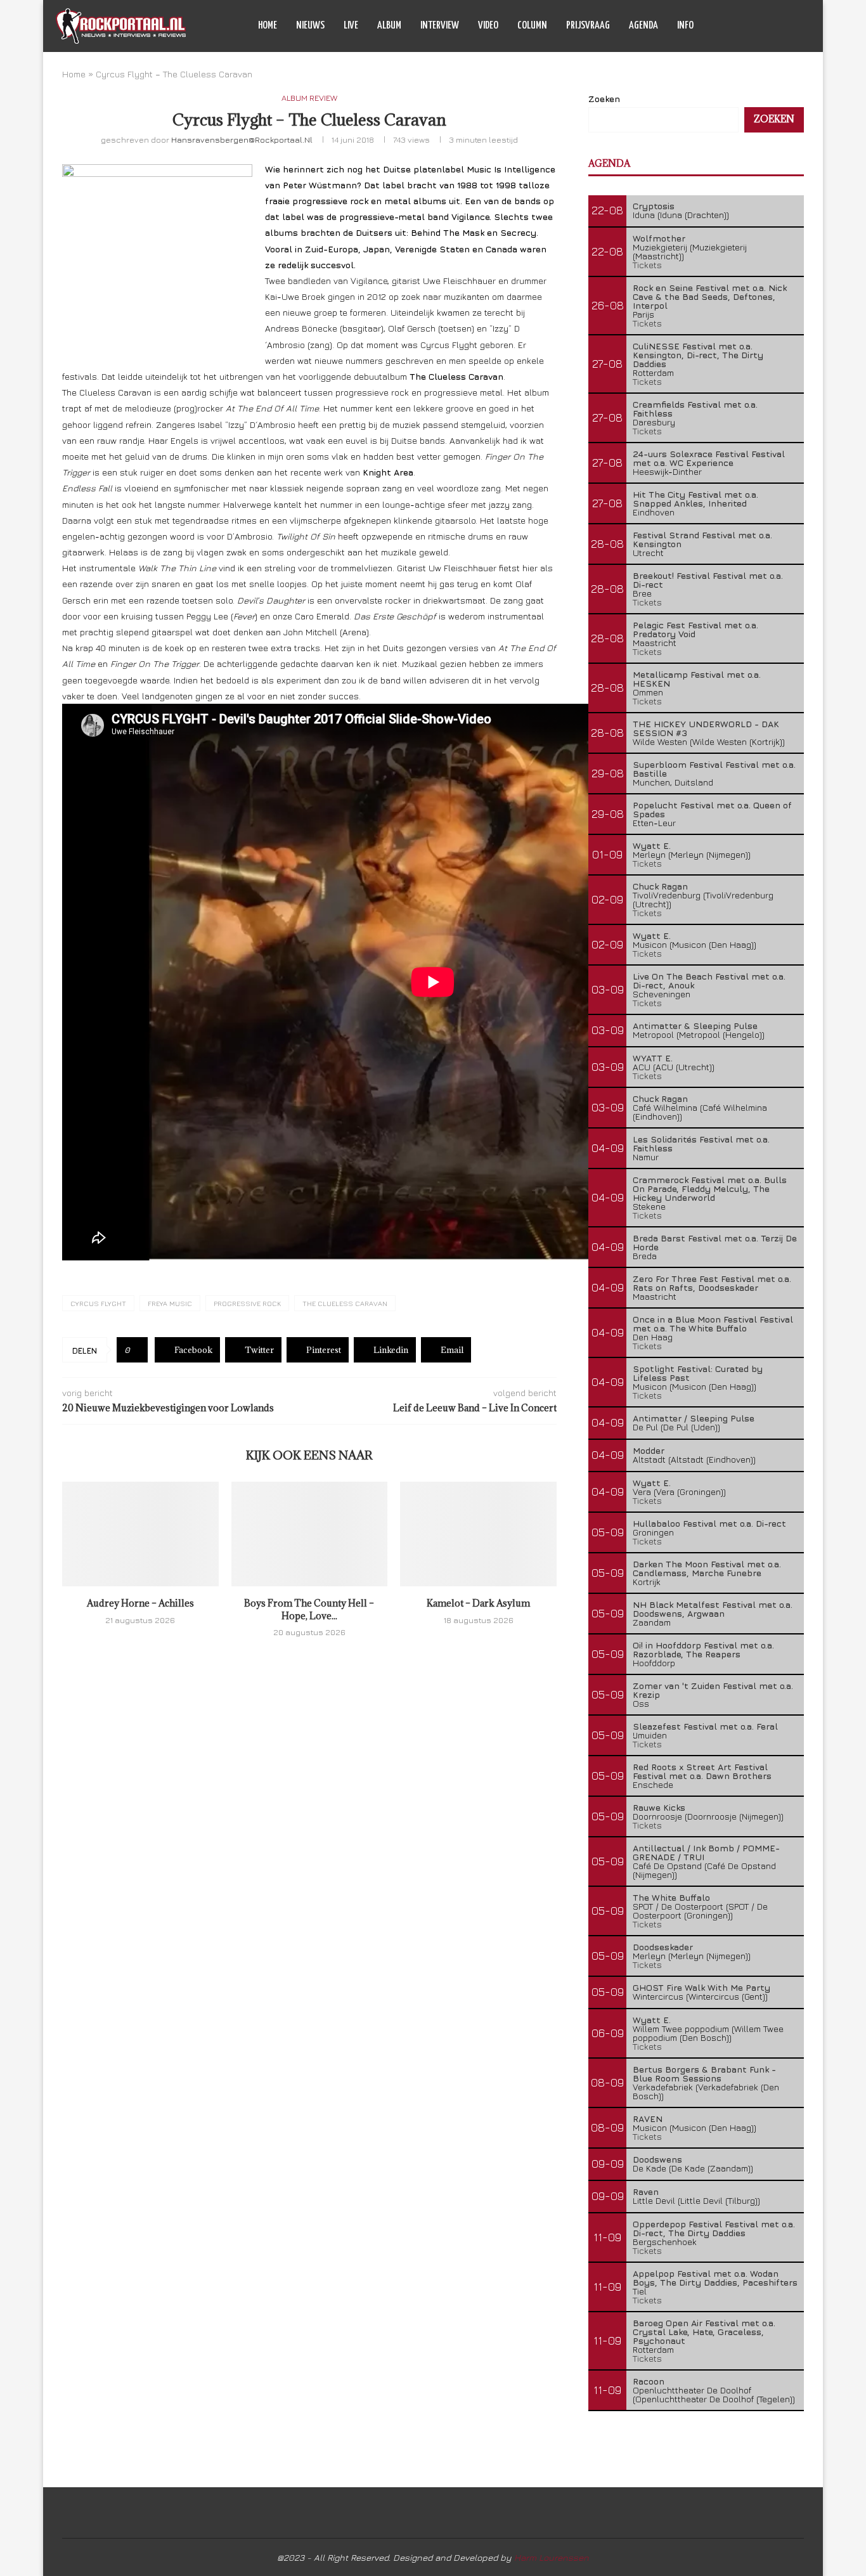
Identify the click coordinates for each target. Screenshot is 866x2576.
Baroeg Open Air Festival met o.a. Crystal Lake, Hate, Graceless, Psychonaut (704, 2332)
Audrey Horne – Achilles (140, 1603)
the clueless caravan (345, 1303)
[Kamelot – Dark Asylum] (478, 1534)
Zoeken (604, 99)
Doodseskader (663, 1947)
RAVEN (648, 2119)
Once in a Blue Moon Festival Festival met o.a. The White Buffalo (713, 1324)
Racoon (649, 2381)
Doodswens (657, 2159)
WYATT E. (653, 1058)
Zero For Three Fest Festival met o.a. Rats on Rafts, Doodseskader (712, 1283)
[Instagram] (771, 26)
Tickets (647, 265)
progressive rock (247, 1303)
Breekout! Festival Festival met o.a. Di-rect (708, 580)
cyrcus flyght (98, 1303)
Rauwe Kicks (659, 1807)
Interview (440, 26)
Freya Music (170, 1303)
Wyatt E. (652, 845)
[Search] (804, 26)
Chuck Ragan (660, 886)
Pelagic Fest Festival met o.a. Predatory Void (695, 629)
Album (389, 26)
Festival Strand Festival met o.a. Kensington (702, 539)
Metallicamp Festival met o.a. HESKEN (697, 679)
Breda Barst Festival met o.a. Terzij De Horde (715, 1242)
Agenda (643, 26)
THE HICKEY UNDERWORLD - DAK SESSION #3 (706, 728)
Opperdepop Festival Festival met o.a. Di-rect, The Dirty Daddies (714, 2228)
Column (532, 26)
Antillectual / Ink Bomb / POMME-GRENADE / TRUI (706, 1852)
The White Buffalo (671, 1897)
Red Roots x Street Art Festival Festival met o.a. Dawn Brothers (702, 1771)
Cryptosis (654, 206)
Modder (649, 1450)
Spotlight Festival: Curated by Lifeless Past (698, 1373)
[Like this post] (137, 1350)
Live (351, 26)
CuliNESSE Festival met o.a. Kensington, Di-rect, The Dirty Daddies (698, 355)
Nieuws (310, 26)
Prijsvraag (588, 26)
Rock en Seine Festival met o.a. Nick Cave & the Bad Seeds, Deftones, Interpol (710, 296)
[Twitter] (758, 26)
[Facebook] (745, 26)
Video (488, 26)
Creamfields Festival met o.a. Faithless (695, 409)
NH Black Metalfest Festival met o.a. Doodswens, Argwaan (713, 1609)
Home (268, 26)
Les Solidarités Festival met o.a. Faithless (701, 1143)
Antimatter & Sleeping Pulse (695, 1026)
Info (685, 26)
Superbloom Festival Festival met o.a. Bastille (714, 769)
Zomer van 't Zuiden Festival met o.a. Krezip (713, 1690)
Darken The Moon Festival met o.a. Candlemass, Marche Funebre (707, 1568)
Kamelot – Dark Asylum (478, 1603)
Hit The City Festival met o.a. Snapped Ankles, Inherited (695, 499)
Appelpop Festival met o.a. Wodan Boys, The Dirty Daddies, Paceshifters (715, 2278)
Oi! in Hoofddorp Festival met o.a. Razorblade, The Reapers (703, 1649)
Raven (646, 2191)
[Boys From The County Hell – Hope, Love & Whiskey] (310, 1534)
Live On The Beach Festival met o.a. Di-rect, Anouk (709, 981)
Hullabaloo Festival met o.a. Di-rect (709, 1523)
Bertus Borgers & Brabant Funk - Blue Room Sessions (704, 2074)
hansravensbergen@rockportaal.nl (242, 139)
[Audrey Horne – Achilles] (140, 1534)
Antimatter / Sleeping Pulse (694, 1418)
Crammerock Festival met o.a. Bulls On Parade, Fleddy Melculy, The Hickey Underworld (710, 1188)
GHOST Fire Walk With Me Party (701, 1987)
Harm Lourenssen (552, 2557)
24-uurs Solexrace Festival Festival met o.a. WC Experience (709, 458)
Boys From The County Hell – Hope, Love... (309, 1609)
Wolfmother (659, 238)
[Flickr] (785, 26)
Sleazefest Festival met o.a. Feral (705, 1726)
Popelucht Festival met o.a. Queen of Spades (712, 809)
